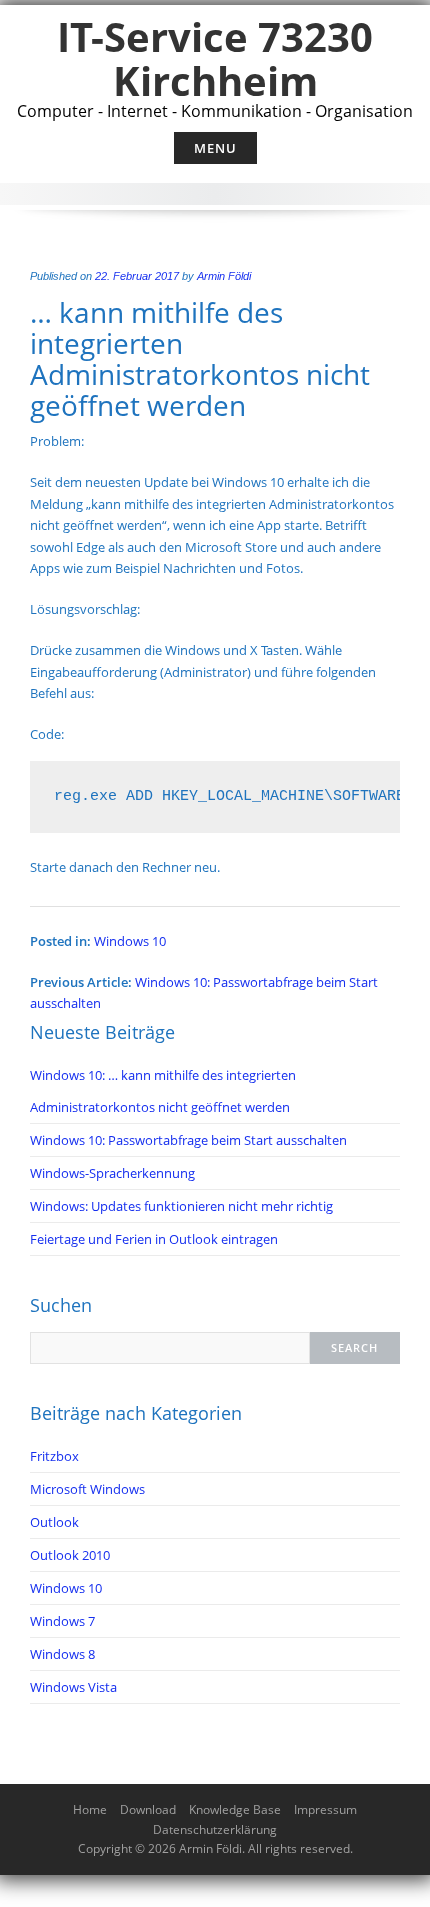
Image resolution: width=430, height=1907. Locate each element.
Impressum (325, 1809)
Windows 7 (62, 1621)
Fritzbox (54, 1456)
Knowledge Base (235, 1809)
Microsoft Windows (87, 1489)
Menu (215, 148)
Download (148, 1809)
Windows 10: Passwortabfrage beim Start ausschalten (188, 1140)
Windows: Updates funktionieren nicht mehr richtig (181, 1206)
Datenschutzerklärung (215, 1829)
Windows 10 (130, 941)
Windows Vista (73, 1687)
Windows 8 (62, 1654)
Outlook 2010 (70, 1555)
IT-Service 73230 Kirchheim (215, 58)
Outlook (54, 1522)
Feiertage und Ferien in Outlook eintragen (154, 1239)
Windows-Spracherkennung (112, 1173)
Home (90, 1809)
